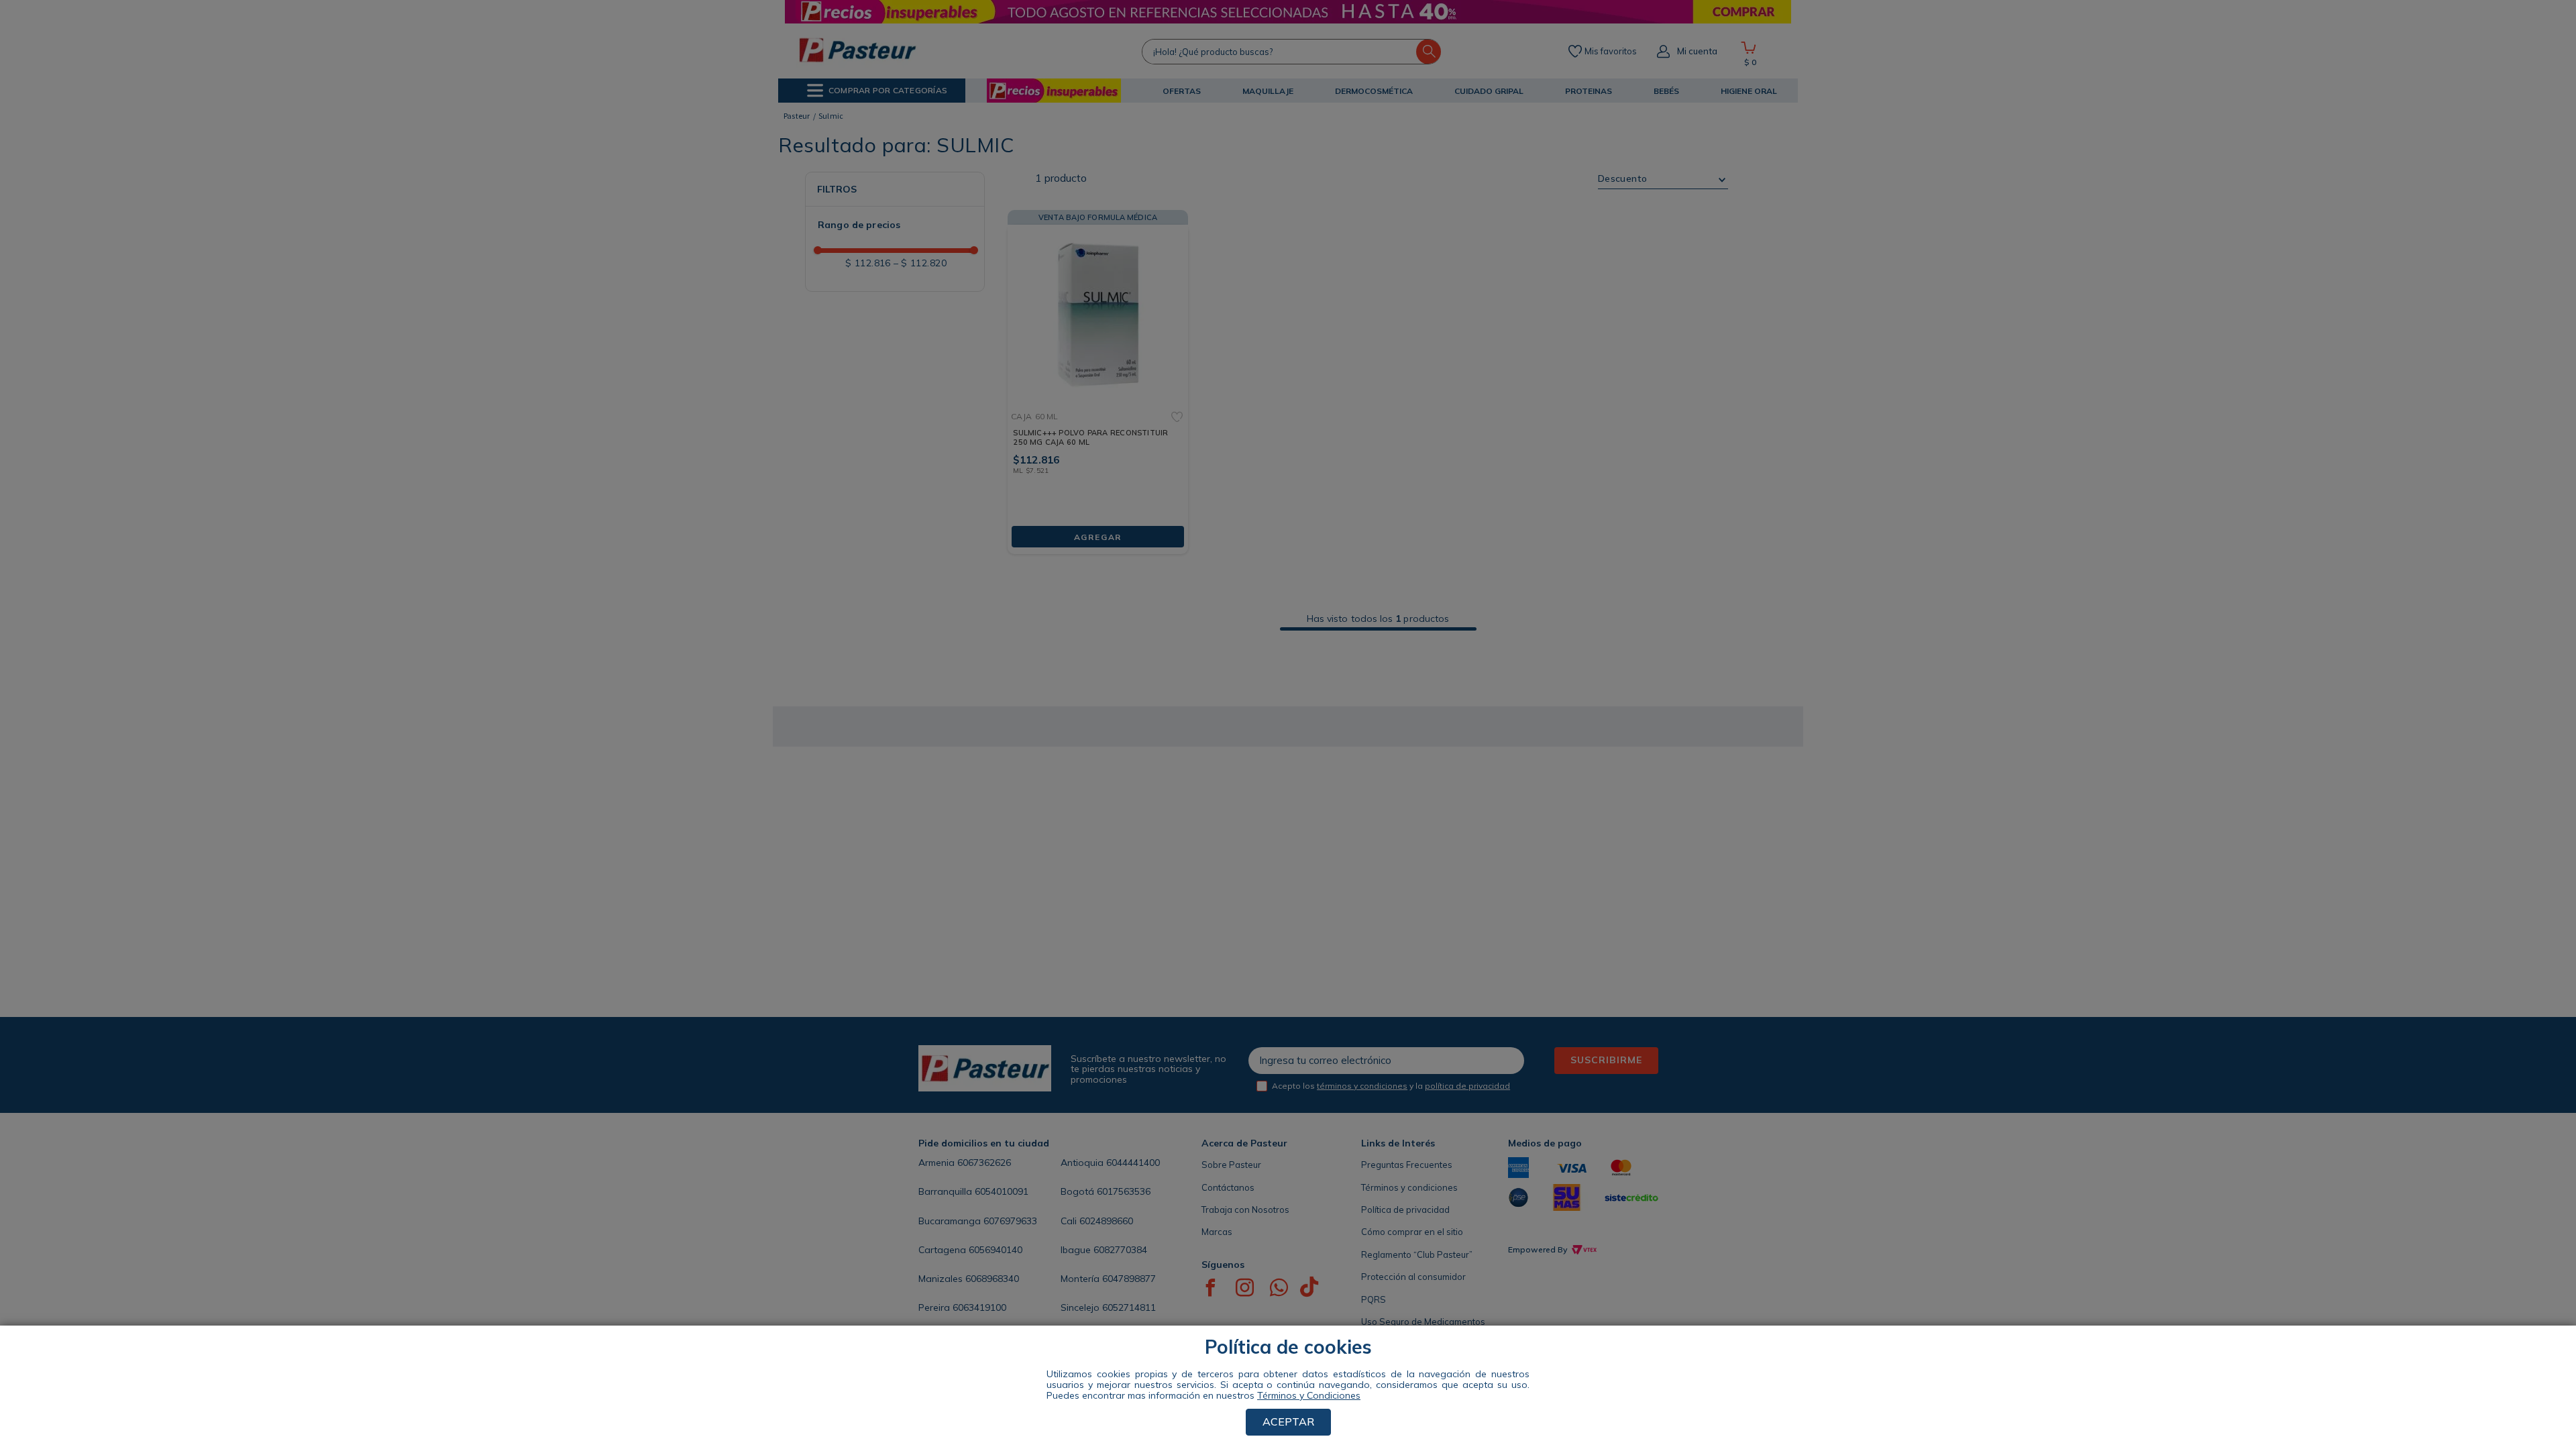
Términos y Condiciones (1309, 1395)
